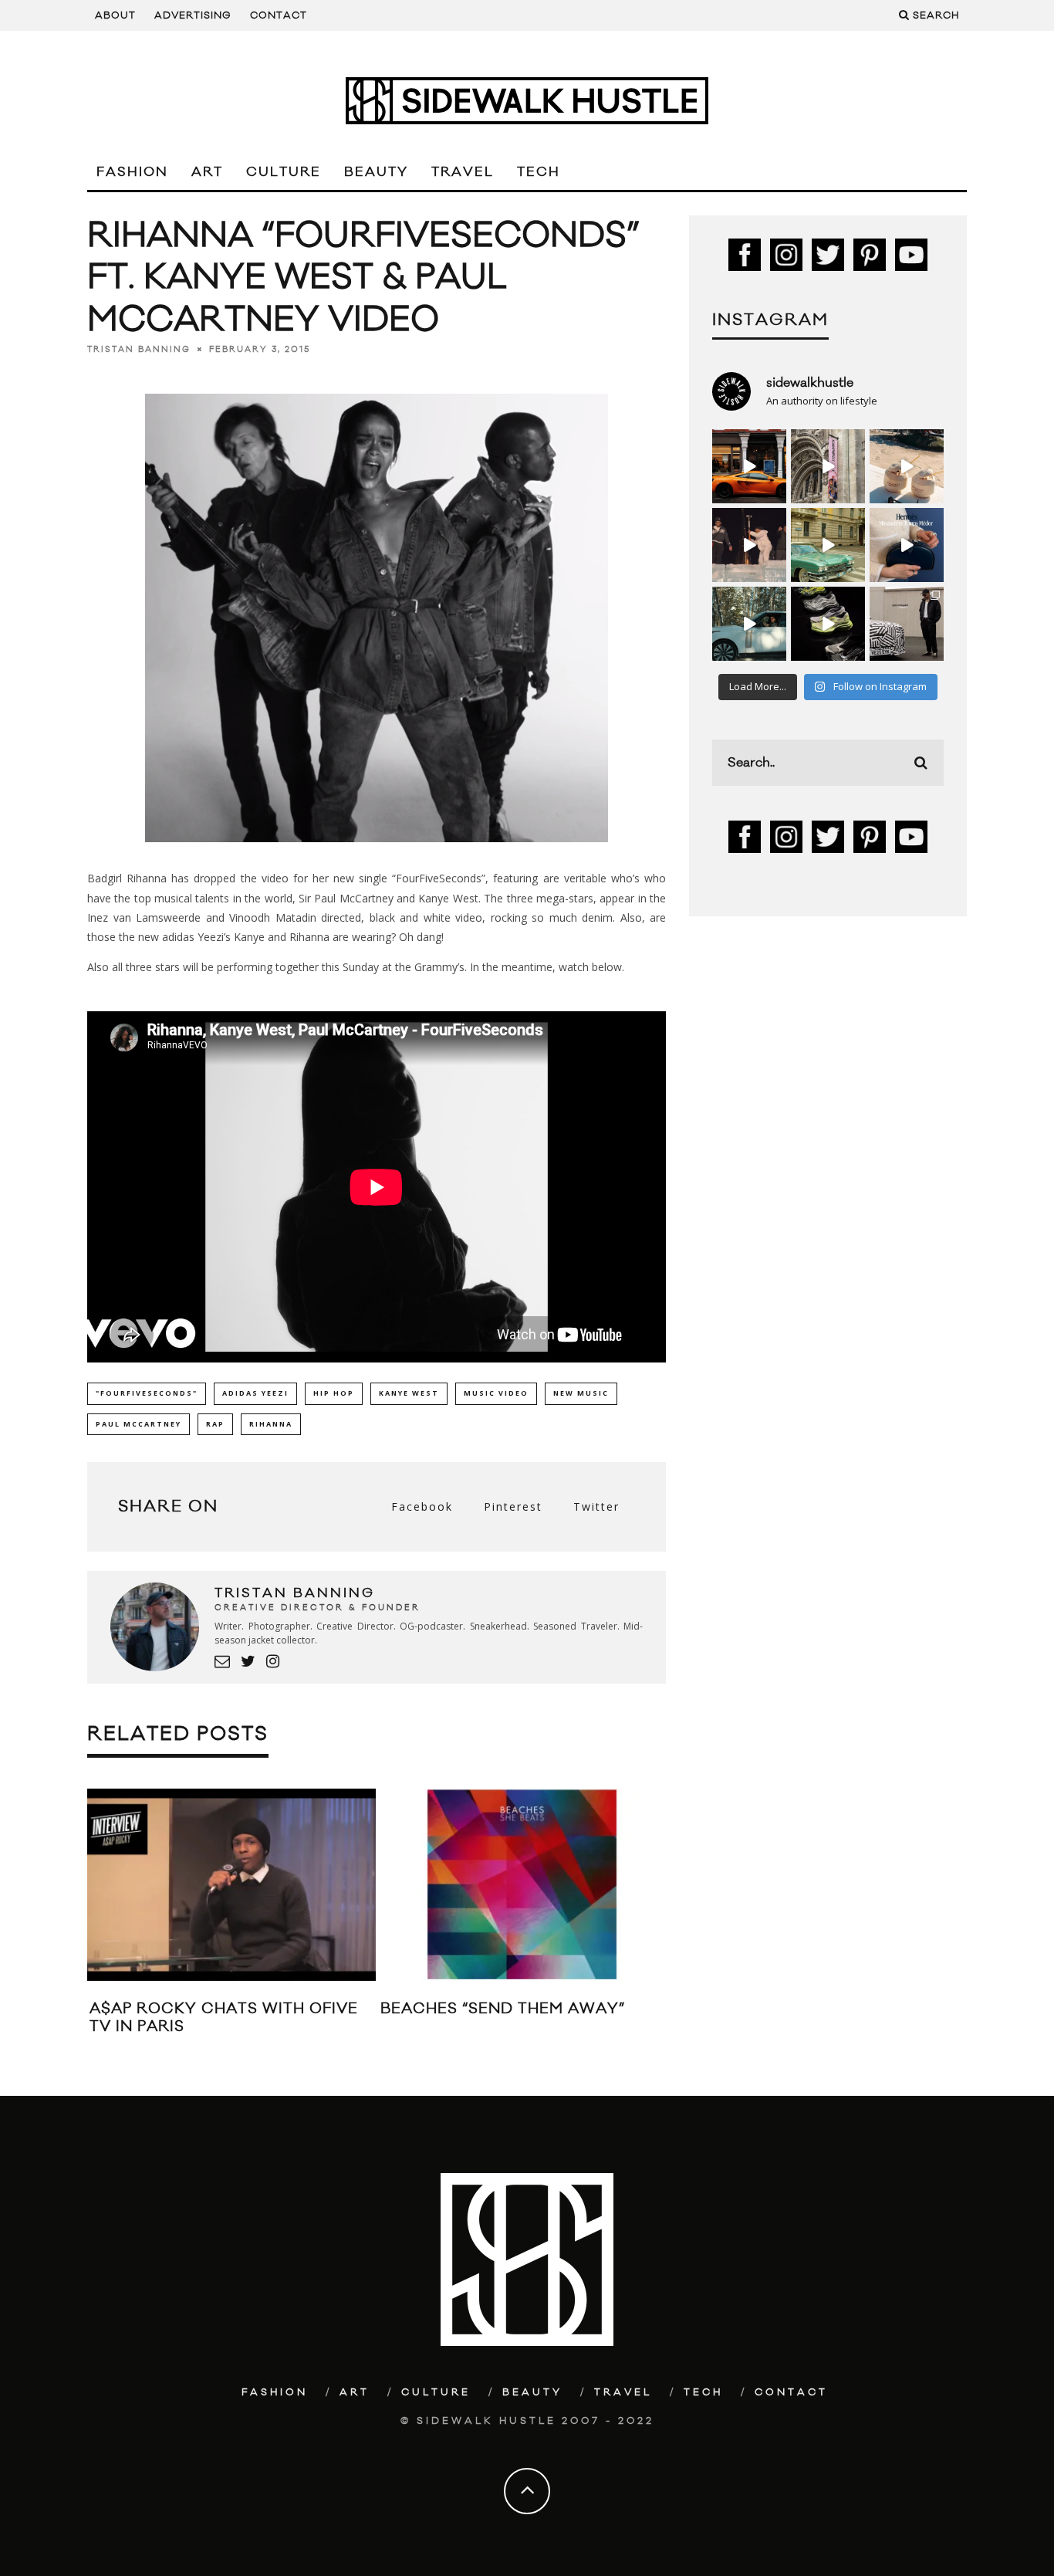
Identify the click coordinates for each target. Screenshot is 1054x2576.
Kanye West (409, 1393)
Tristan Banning (139, 349)
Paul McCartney (139, 1424)
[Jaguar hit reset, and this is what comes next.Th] (907, 624)
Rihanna (271, 1424)
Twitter (596, 1506)
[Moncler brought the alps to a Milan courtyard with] (828, 545)
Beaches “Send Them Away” (503, 2009)
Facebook (422, 1506)
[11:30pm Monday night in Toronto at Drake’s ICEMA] (749, 545)
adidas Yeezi (255, 1393)
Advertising (193, 15)
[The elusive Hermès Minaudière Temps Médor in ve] (907, 545)
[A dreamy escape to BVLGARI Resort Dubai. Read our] (907, 466)
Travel (463, 172)
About (115, 15)
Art (207, 172)
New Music (581, 1393)
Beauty (376, 172)
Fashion (132, 172)
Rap (215, 1424)
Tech (539, 172)
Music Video (496, 1393)
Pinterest (513, 1506)
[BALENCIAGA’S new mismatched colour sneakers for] (828, 624)
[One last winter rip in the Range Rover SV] (749, 624)
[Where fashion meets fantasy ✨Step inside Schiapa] (828, 466)
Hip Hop (334, 1393)
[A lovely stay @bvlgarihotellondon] (749, 466)
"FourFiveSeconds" (147, 1393)
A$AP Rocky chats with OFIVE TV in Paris (224, 2017)
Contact (279, 15)
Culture (284, 172)
